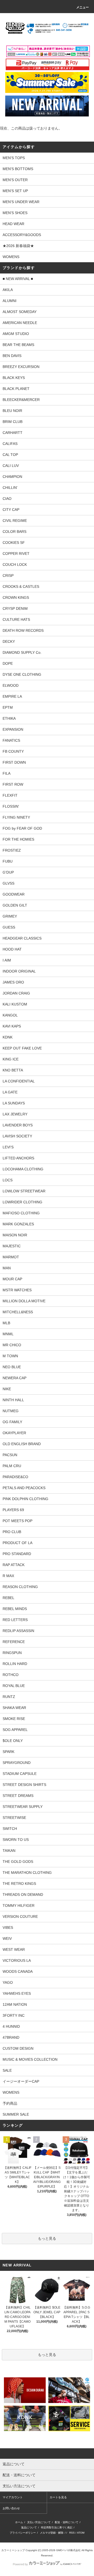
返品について (29, 2527)
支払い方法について (39, 2522)
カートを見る (58, 2497)
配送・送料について (67, 2522)
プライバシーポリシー (23, 2533)
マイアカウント (13, 2497)
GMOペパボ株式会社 (68, 2550)
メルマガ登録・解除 (52, 2533)
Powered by (20, 2564)
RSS (72, 2533)
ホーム (19, 2522)
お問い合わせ (11, 2508)
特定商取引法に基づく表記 (57, 2527)
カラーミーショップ (13, 2550)
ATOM (81, 2533)
